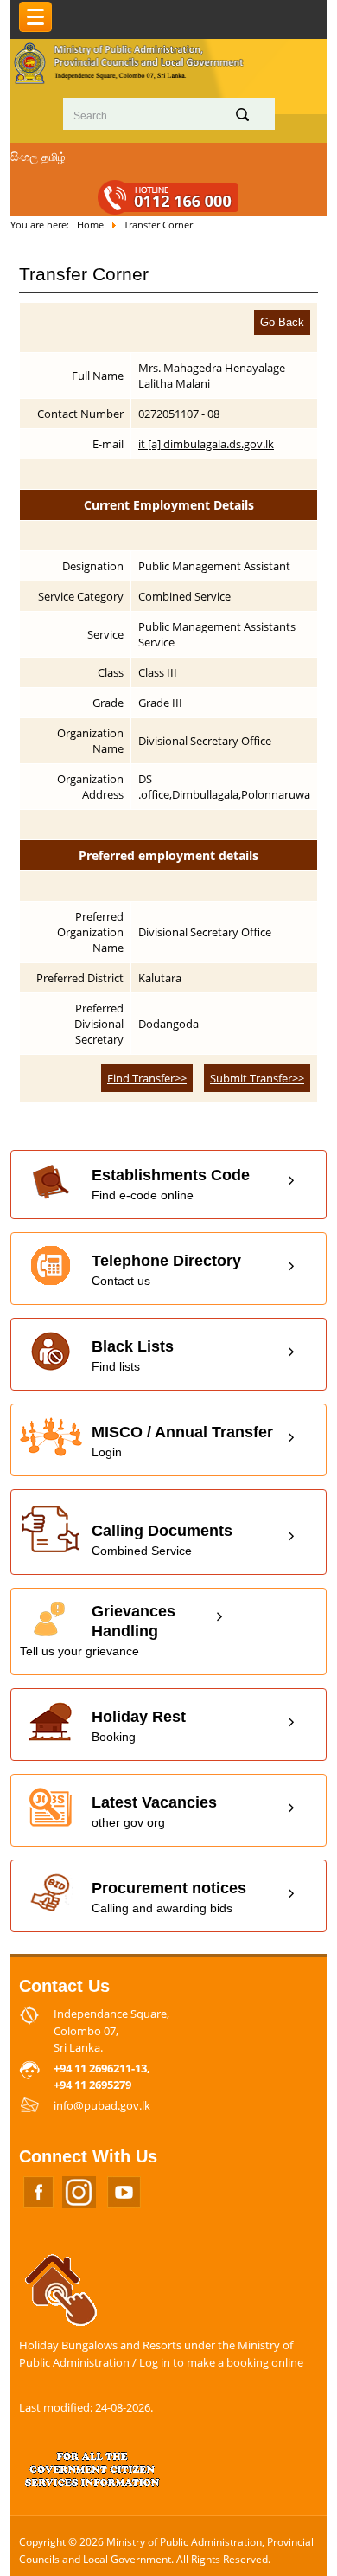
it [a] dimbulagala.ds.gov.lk (206, 444)
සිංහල (24, 157)
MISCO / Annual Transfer (182, 1441)
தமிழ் (54, 157)
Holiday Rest (139, 1726)
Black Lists (133, 1355)
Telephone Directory (166, 1270)
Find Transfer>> (147, 1078)
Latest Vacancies (154, 1812)
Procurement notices (169, 1897)
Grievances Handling (98, 1630)
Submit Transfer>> (257, 1078)
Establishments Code (171, 1184)
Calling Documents (162, 1540)
